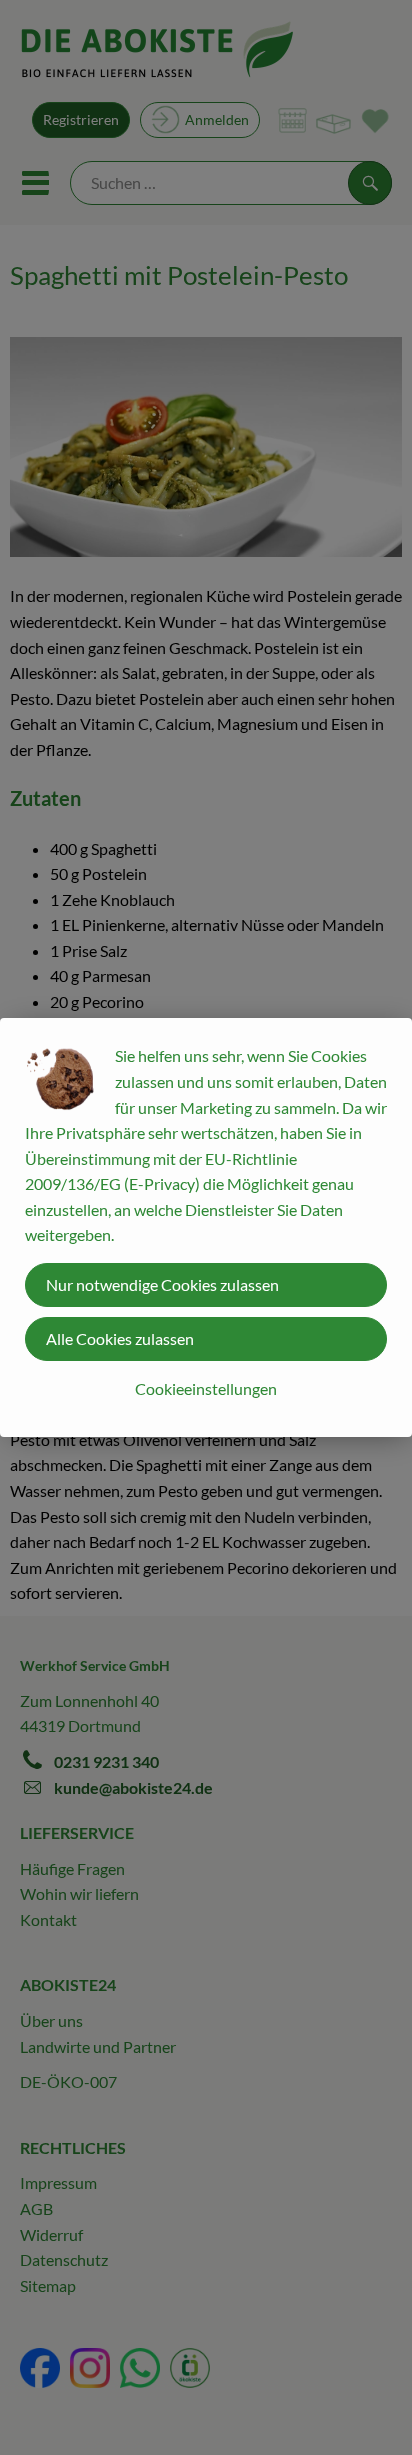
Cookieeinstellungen (206, 1388)
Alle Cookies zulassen (120, 1338)
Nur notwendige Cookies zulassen (162, 1284)
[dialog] (206, 1227)
